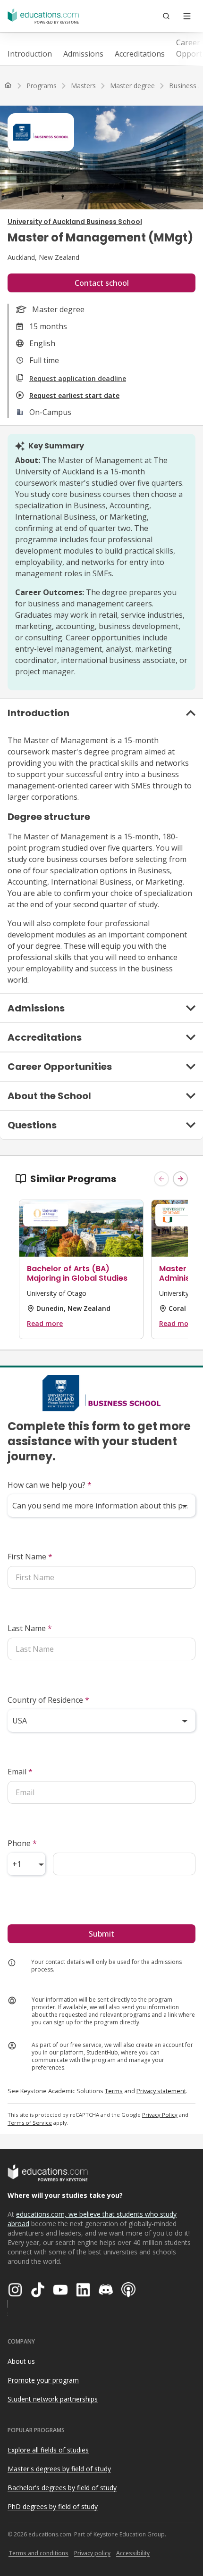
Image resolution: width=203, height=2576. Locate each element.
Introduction (30, 54)
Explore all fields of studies (48, 2450)
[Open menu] (187, 16)
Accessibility (133, 2553)
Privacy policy (92, 2553)
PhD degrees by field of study (53, 2506)
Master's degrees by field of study (59, 2469)
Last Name (30, 1628)
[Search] (166, 16)
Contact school (102, 283)
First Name (30, 1557)
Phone (22, 1843)
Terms (114, 2091)
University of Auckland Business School (75, 222)
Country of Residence (48, 1700)
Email (20, 1772)
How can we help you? (50, 1485)
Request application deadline (78, 378)
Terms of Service (30, 2123)
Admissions (83, 54)
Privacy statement (161, 2091)
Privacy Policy (160, 2115)
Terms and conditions (38, 2553)
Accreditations (140, 54)
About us (21, 2361)
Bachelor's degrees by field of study (62, 2488)
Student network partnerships (53, 2399)
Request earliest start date (74, 395)
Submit (101, 1934)
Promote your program (43, 2380)
